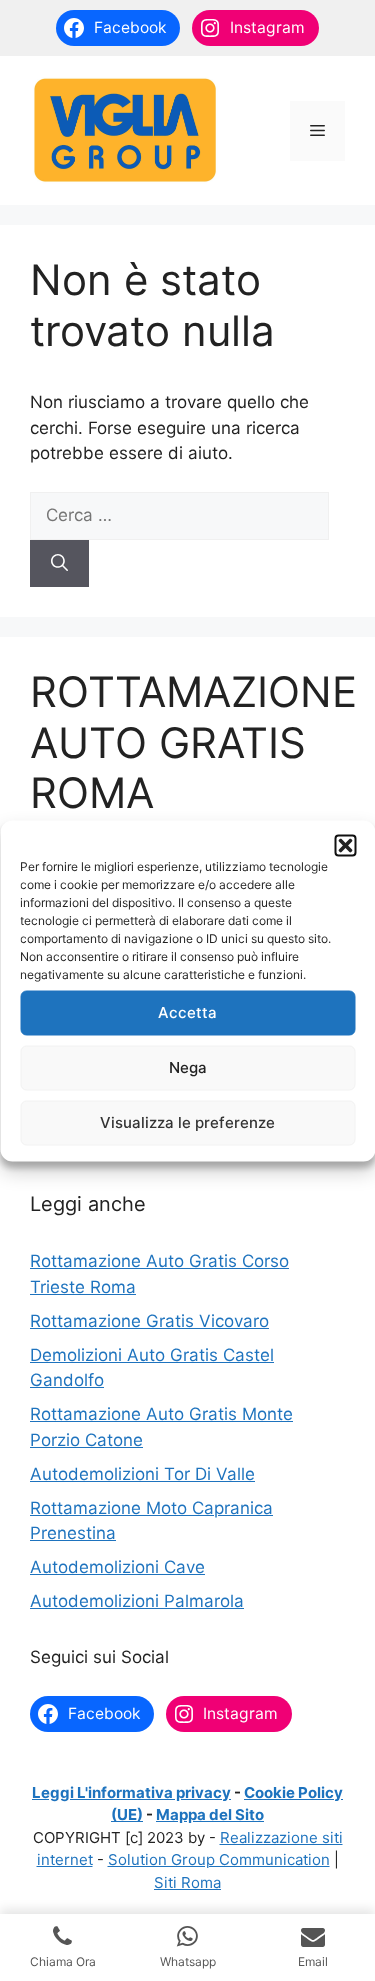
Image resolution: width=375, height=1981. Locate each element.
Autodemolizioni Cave (117, 1567)
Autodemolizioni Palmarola (137, 1601)
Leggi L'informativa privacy (131, 1792)
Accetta (187, 1012)
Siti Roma (187, 1882)
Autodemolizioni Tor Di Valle (142, 1474)
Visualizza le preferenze (187, 1122)
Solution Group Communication (219, 1859)
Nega (188, 1067)
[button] (345, 845)
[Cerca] (59, 564)
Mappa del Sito (210, 1814)
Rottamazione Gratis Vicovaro (149, 1321)
